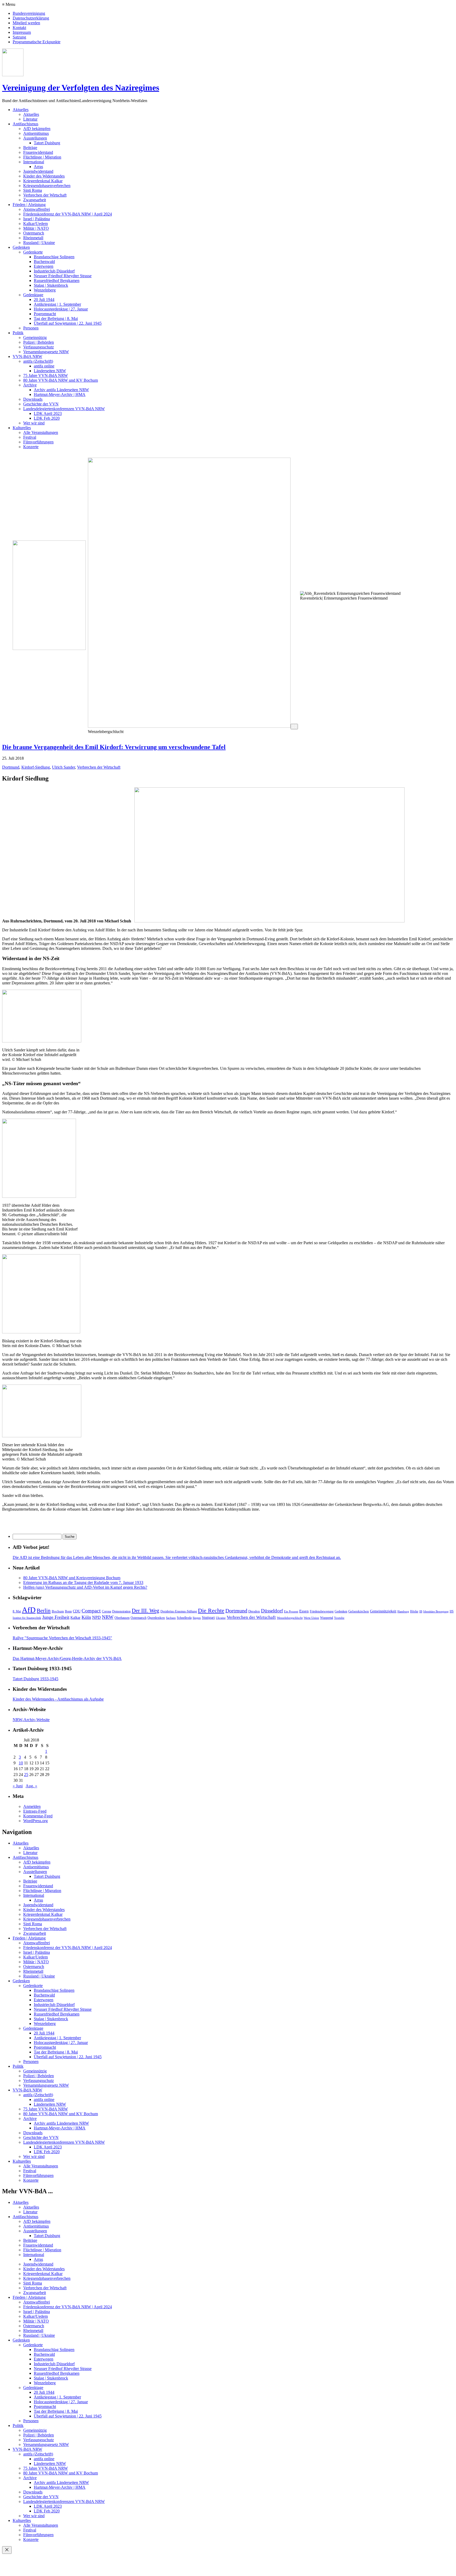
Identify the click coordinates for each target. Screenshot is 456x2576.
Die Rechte (211, 1610)
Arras (38, 167)
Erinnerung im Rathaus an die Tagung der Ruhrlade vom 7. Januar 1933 (83, 1583)
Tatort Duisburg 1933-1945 (35, 1679)
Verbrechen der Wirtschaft (45, 195)
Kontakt (19, 28)
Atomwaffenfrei (37, 209)
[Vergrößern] (294, 727)
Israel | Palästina (37, 219)
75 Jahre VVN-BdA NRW (46, 375)
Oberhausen (122, 1618)
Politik (18, 333)
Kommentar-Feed (38, 1816)
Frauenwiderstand (38, 152)
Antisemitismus (36, 133)
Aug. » (31, 1786)
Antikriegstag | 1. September (57, 304)
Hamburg (403, 1612)
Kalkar (75, 1617)
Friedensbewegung (322, 1611)
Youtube (339, 1618)
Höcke (414, 1611)
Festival (30, 437)
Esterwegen (44, 266)
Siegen (197, 1618)
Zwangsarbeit (35, 200)
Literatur (30, 119)
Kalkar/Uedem (35, 224)
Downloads (33, 399)
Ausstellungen (35, 138)
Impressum (22, 32)
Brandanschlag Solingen (54, 257)
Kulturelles (22, 428)
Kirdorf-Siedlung (36, 767)
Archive (30, 385)
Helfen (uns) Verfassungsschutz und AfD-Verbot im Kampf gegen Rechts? (85, 1587)
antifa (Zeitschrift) (38, 361)
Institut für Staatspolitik (27, 1618)
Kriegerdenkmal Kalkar (43, 181)
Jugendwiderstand (38, 171)
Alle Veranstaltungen (41, 432)
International (34, 162)
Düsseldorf (272, 1611)
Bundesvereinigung (29, 13)
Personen (31, 328)
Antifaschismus (25, 124)
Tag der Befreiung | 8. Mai (56, 319)
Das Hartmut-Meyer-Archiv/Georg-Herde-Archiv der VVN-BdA (67, 1658)
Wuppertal (327, 1618)
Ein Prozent (291, 1612)
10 (21, 1763)
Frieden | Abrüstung (29, 205)
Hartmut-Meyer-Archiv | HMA (60, 394)
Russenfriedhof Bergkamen (57, 281)
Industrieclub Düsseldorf (54, 271)
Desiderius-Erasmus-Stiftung (179, 1611)
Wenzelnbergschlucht (290, 1618)
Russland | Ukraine (39, 243)
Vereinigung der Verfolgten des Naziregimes (81, 88)
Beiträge (30, 148)
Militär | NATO (36, 228)
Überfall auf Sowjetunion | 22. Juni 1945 (68, 323)
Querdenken (156, 1618)
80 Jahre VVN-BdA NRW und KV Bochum (61, 380)
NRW (108, 1617)
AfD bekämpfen (37, 129)
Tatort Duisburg (47, 143)
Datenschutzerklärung (31, 18)
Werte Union (311, 1618)
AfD (29, 1610)
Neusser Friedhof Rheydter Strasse (63, 276)
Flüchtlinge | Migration (42, 157)
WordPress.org (35, 1821)
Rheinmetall (33, 238)
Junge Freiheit (56, 1617)
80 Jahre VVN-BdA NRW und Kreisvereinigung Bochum (72, 1578)
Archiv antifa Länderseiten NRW (61, 390)
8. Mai (17, 1611)
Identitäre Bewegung (436, 1612)
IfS (452, 1611)
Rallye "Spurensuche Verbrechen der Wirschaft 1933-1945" (62, 1638)
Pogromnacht (45, 314)
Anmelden (32, 1806)
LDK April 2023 (48, 413)
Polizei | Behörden (39, 342)
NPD (96, 1617)
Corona (106, 1611)
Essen (304, 1611)
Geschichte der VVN (41, 404)
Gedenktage (33, 295)
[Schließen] (7, 2550)
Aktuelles (21, 110)
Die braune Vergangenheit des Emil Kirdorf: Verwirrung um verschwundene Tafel (114, 747)
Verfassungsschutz (39, 347)
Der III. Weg (146, 1611)
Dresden (254, 1611)
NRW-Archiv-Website (31, 1720)
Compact (91, 1611)
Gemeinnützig (35, 337)
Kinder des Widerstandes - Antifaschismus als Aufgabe (58, 1699)
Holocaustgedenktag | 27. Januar (61, 309)
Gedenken (21, 247)
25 (26, 1775)
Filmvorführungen (38, 442)
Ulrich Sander (63, 767)
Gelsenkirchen (359, 1611)
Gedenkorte (33, 252)
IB (421, 1612)
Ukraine (221, 1618)
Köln (86, 1617)
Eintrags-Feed (35, 1811)
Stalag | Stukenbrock (51, 285)
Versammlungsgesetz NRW (46, 352)
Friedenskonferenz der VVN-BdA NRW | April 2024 (68, 214)
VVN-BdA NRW (27, 356)
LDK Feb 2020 (47, 418)
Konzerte (31, 447)
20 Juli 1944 (44, 300)
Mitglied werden (26, 23)
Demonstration (121, 1611)
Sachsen (171, 1618)
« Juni (18, 1786)
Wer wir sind (34, 423)
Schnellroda (184, 1618)
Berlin (44, 1610)
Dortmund (11, 767)
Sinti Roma (33, 190)
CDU (77, 1611)
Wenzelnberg (45, 290)
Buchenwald (44, 262)
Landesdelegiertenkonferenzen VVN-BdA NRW (64, 409)
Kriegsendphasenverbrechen (47, 186)
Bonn (68, 1611)
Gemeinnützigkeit (383, 1611)
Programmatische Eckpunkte (37, 42)
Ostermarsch (34, 233)
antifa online (44, 366)
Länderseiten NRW (50, 371)
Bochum (58, 1611)
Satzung (19, 37)
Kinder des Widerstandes (44, 176)
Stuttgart (208, 1618)
